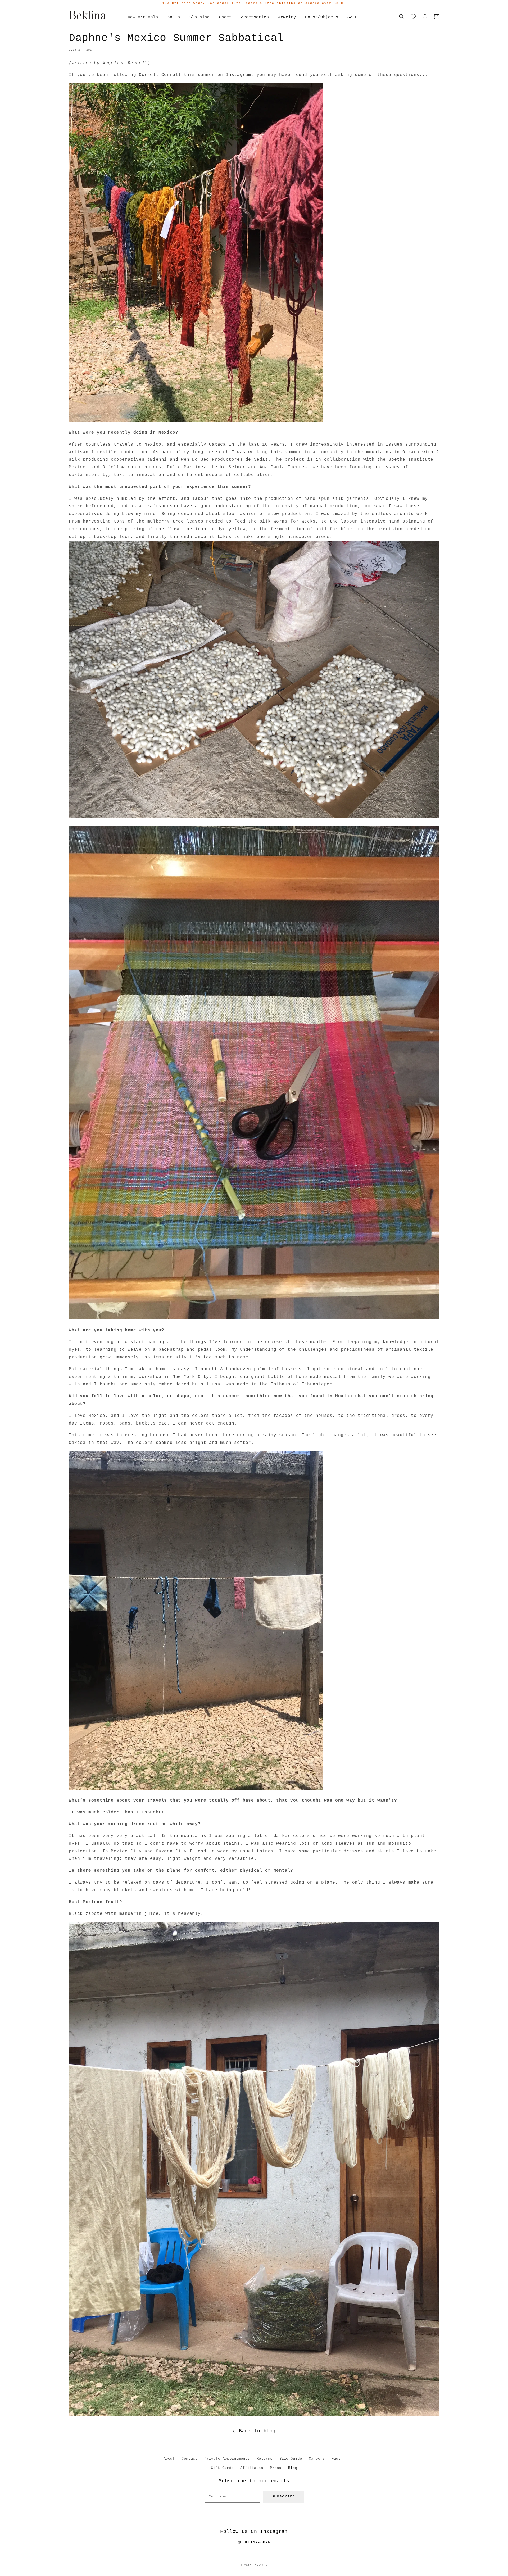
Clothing (200, 17)
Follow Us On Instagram (254, 2532)
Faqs (336, 2459)
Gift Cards (222, 2468)
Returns (265, 2459)
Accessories (255, 17)
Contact (189, 2459)
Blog (293, 2468)
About (169, 2459)
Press (276, 2468)
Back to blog (257, 2431)
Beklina (261, 2566)
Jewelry (287, 17)
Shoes (225, 17)
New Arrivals (143, 17)
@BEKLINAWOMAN (254, 2543)
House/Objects (322, 17)
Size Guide (291, 2459)
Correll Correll (161, 75)
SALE (352, 17)
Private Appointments (227, 2459)
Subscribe (283, 2496)
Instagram (239, 75)
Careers (317, 2459)
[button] (402, 17)
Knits (174, 17)
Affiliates (252, 2468)
